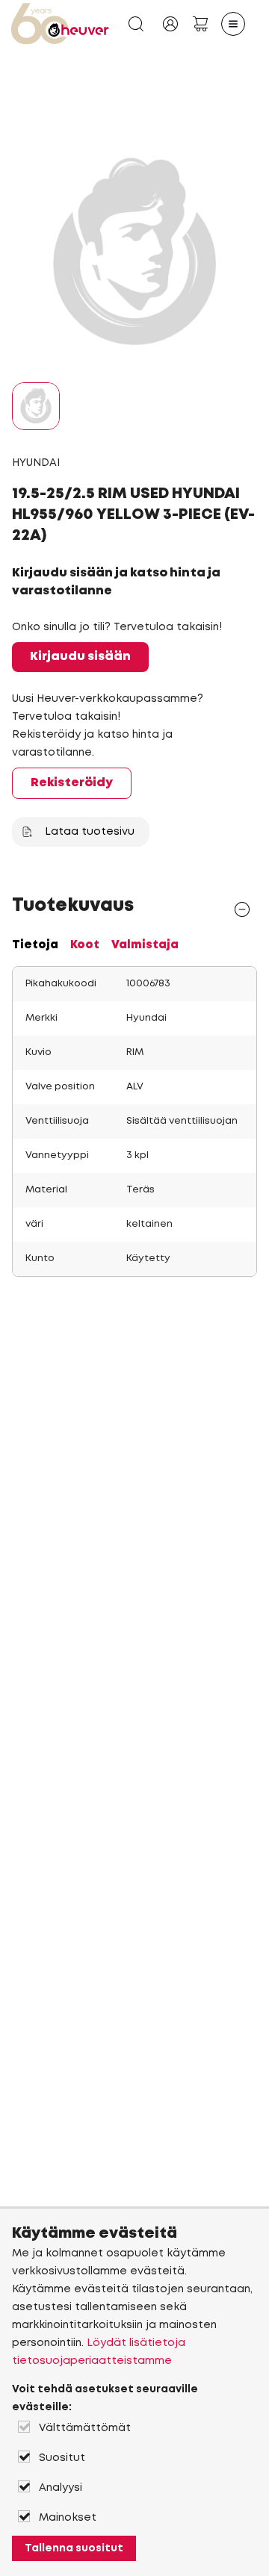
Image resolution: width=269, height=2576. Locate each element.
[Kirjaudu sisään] (170, 24)
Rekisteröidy (72, 783)
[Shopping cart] (200, 24)
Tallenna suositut (74, 2548)
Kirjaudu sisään (80, 657)
